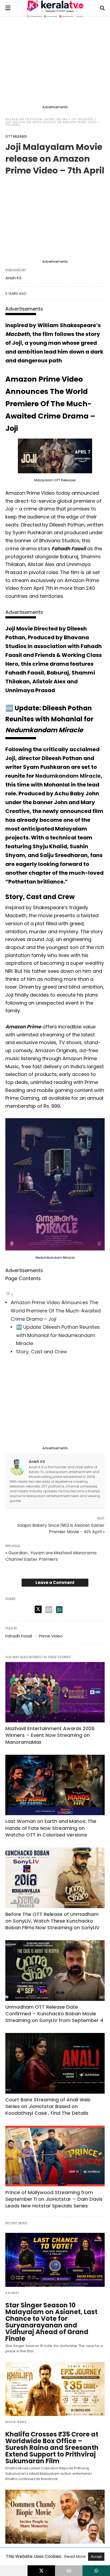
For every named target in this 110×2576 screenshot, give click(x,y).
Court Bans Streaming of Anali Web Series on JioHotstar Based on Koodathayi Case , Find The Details (48, 2106)
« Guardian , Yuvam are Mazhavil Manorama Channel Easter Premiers (51, 1556)
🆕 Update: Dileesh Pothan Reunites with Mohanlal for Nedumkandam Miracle (58, 1335)
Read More (76, 2556)
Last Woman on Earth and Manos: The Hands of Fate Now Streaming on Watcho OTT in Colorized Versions (51, 1828)
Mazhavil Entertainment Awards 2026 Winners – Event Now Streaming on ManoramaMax (50, 1735)
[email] (69, 2571)
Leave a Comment (55, 1583)
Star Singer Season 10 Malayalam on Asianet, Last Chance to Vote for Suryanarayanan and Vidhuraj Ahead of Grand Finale (51, 2322)
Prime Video (51, 1636)
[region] (55, 62)
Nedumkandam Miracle (68, 776)
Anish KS (13, 278)
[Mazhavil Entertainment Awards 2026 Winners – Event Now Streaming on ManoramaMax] (55, 1692)
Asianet (13, 2293)
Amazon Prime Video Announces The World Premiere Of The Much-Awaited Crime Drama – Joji (56, 1311)
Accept (96, 2557)
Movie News (16, 2422)
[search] (102, 8)
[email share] (49, 1610)
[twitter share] (38, 1609)
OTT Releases (82, 119)
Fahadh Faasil (19, 1636)
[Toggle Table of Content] (9, 1294)
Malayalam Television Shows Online (36, 119)
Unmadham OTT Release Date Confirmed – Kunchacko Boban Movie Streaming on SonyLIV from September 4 (54, 2014)
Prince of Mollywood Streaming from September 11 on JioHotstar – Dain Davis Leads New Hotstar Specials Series (54, 2199)
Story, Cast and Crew (42, 1352)
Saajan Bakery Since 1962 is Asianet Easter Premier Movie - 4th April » (61, 1529)
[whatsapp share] (59, 1610)
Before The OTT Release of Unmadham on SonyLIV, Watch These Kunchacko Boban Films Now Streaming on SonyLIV (52, 1921)
